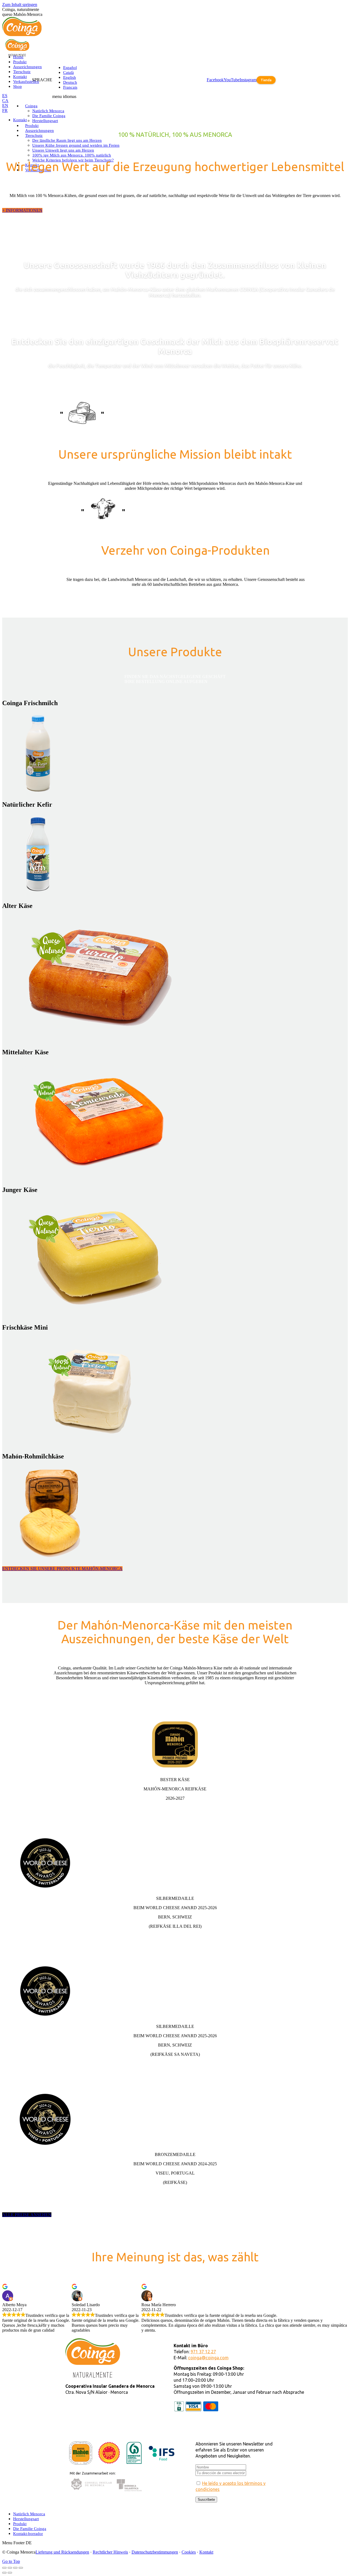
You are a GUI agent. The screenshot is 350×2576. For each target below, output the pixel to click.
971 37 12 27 (203, 2352)
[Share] (10, 2568)
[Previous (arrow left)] (4, 2573)
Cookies (189, 2552)
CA (5, 101)
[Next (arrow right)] (10, 2573)
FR (5, 110)
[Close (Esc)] (4, 2568)
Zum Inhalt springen (20, 5)
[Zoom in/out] (21, 2568)
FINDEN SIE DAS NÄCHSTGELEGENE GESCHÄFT (175, 677)
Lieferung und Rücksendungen (62, 2552)
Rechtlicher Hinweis (110, 2552)
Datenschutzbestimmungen (155, 2552)
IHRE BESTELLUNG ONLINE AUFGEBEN (166, 681)
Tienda (266, 80)
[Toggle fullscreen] (15, 2568)
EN (5, 105)
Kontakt (206, 2552)
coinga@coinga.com (208, 2358)
